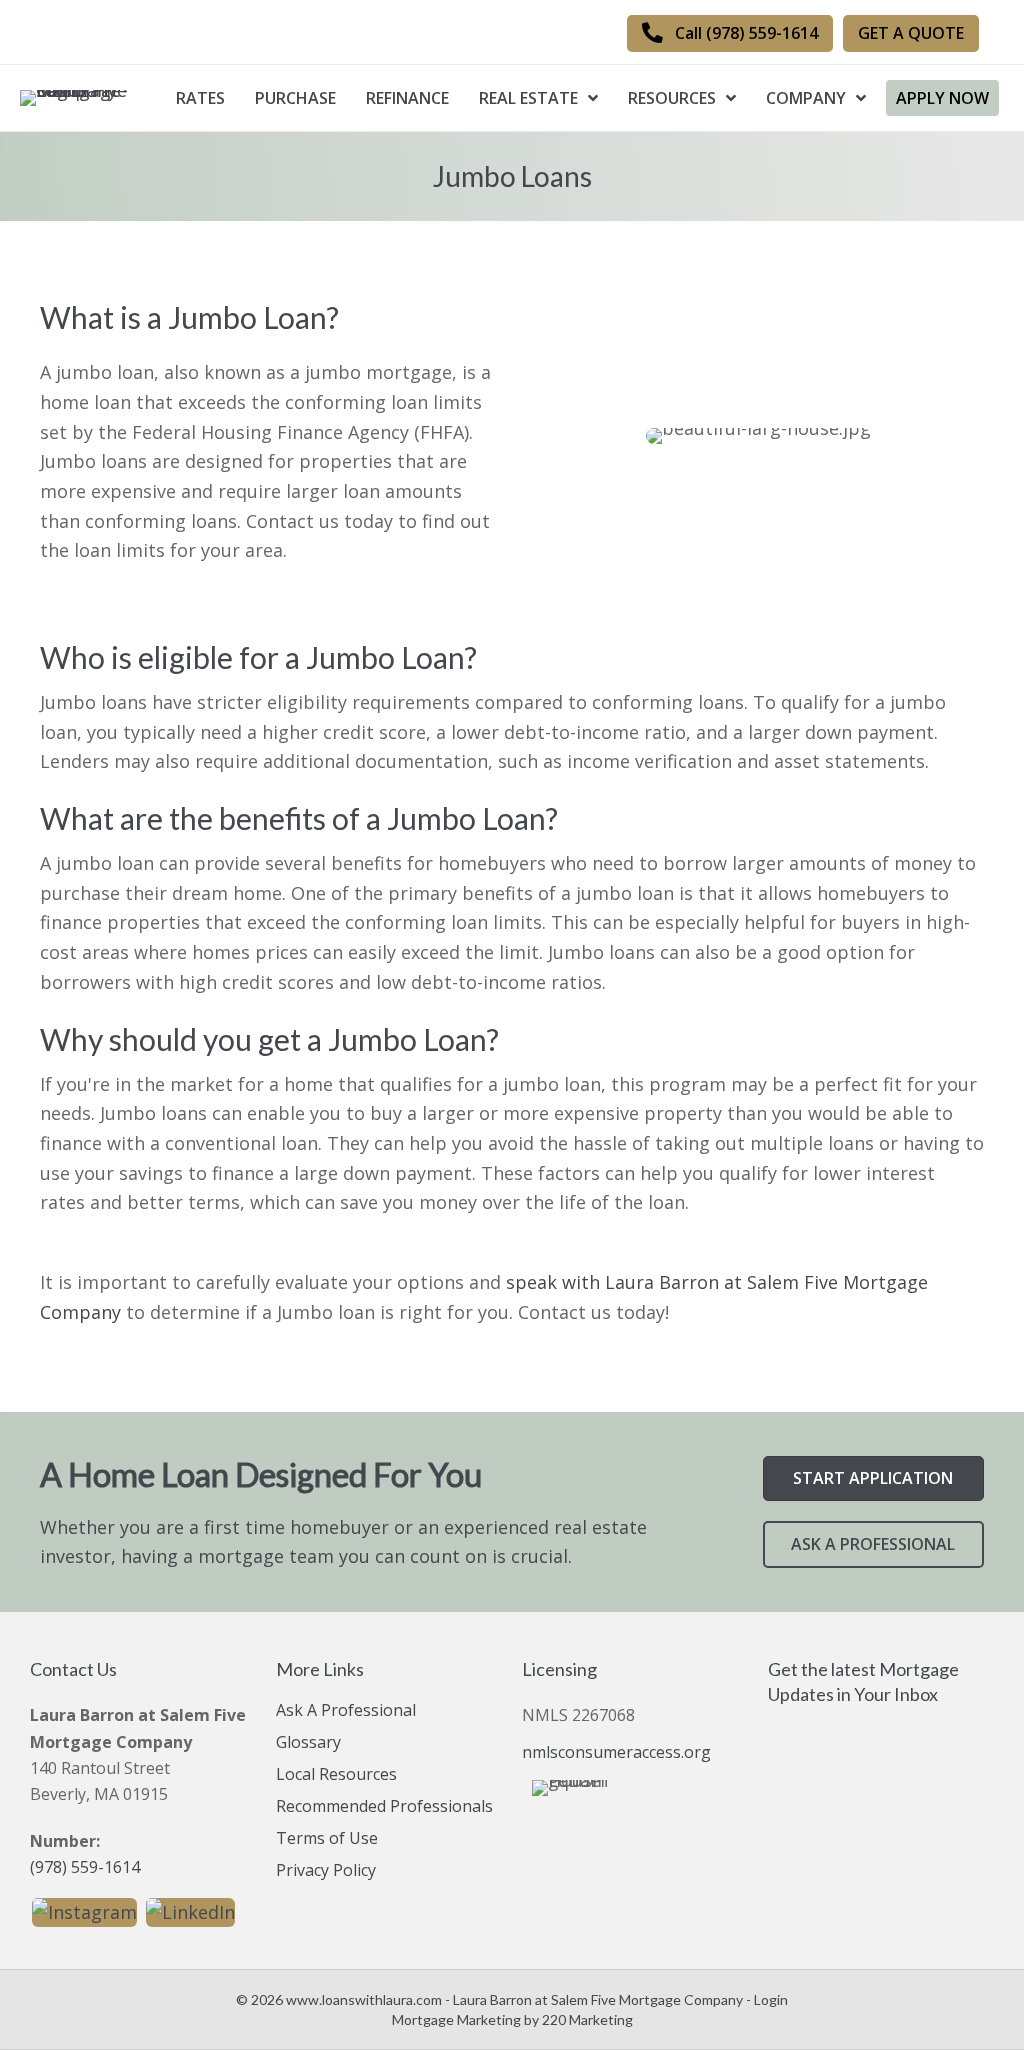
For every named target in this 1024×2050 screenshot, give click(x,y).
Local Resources (336, 1775)
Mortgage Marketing (456, 2019)
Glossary (308, 1743)
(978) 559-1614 (85, 1867)
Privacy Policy (326, 1871)
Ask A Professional (346, 1711)
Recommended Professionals (384, 1807)
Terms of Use (327, 1839)
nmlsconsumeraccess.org (616, 1752)
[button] (730, 33)
